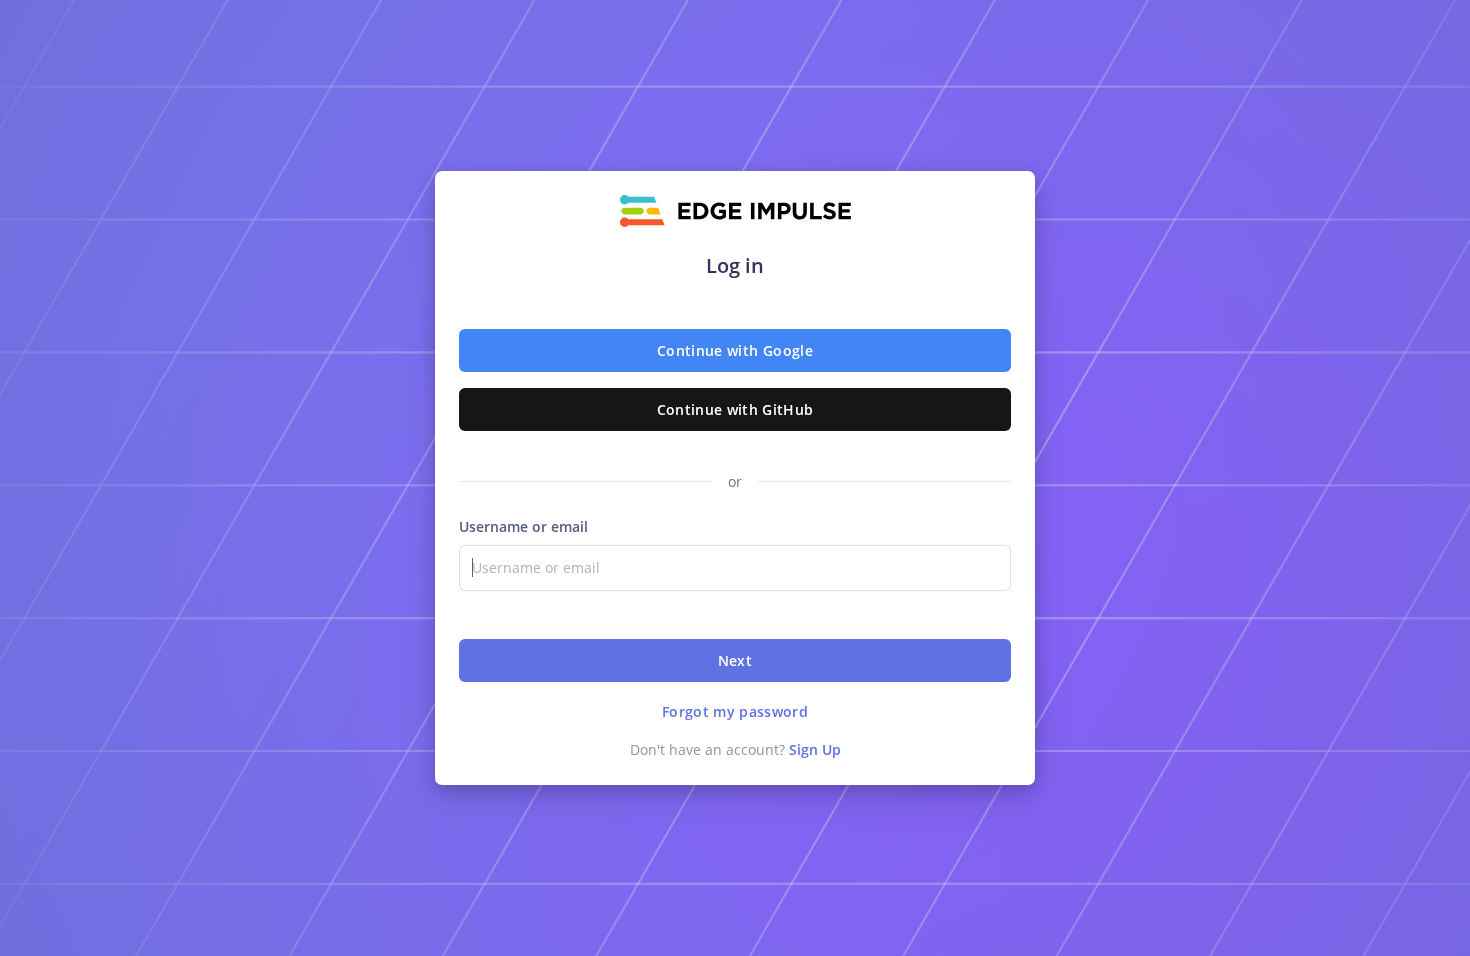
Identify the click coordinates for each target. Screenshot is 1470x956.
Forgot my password (735, 711)
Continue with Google (735, 350)
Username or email (523, 526)
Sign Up (815, 749)
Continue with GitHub (735, 409)
